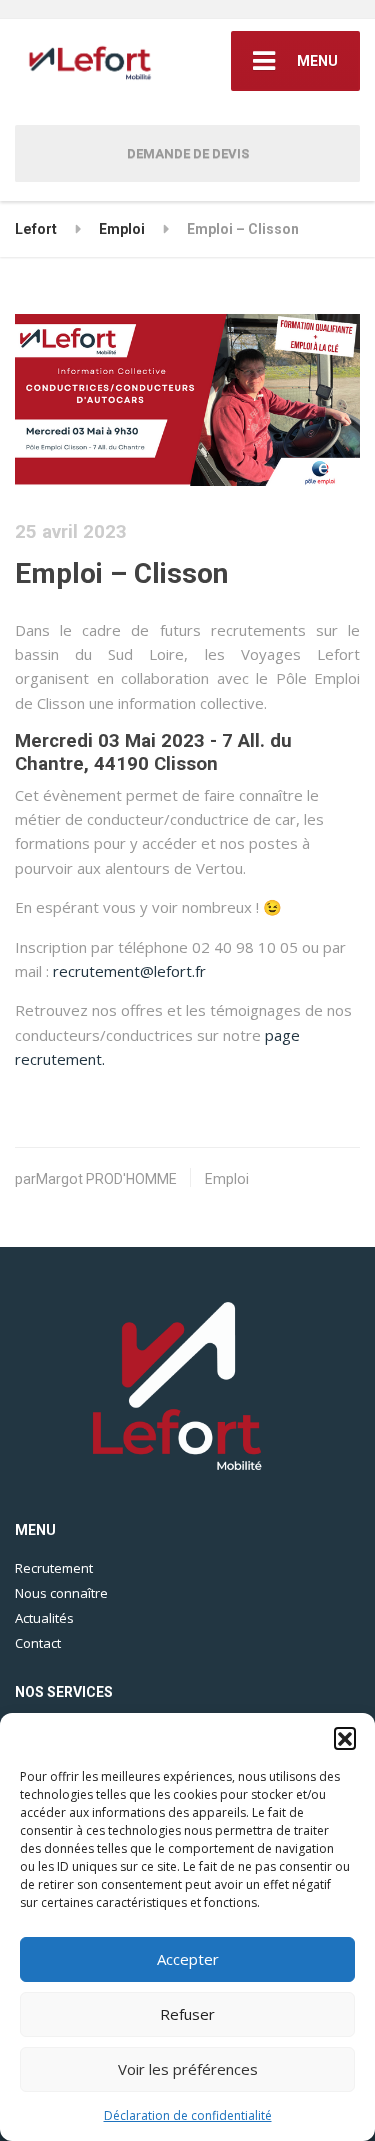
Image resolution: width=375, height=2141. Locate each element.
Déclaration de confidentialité (188, 2115)
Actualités (44, 1618)
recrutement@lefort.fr (129, 971)
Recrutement (54, 1568)
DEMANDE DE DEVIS (188, 153)
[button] (345, 1738)
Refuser (187, 2014)
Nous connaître (61, 1593)
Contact (38, 1643)
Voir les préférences (188, 2069)
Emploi (227, 1179)
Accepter (188, 1959)
